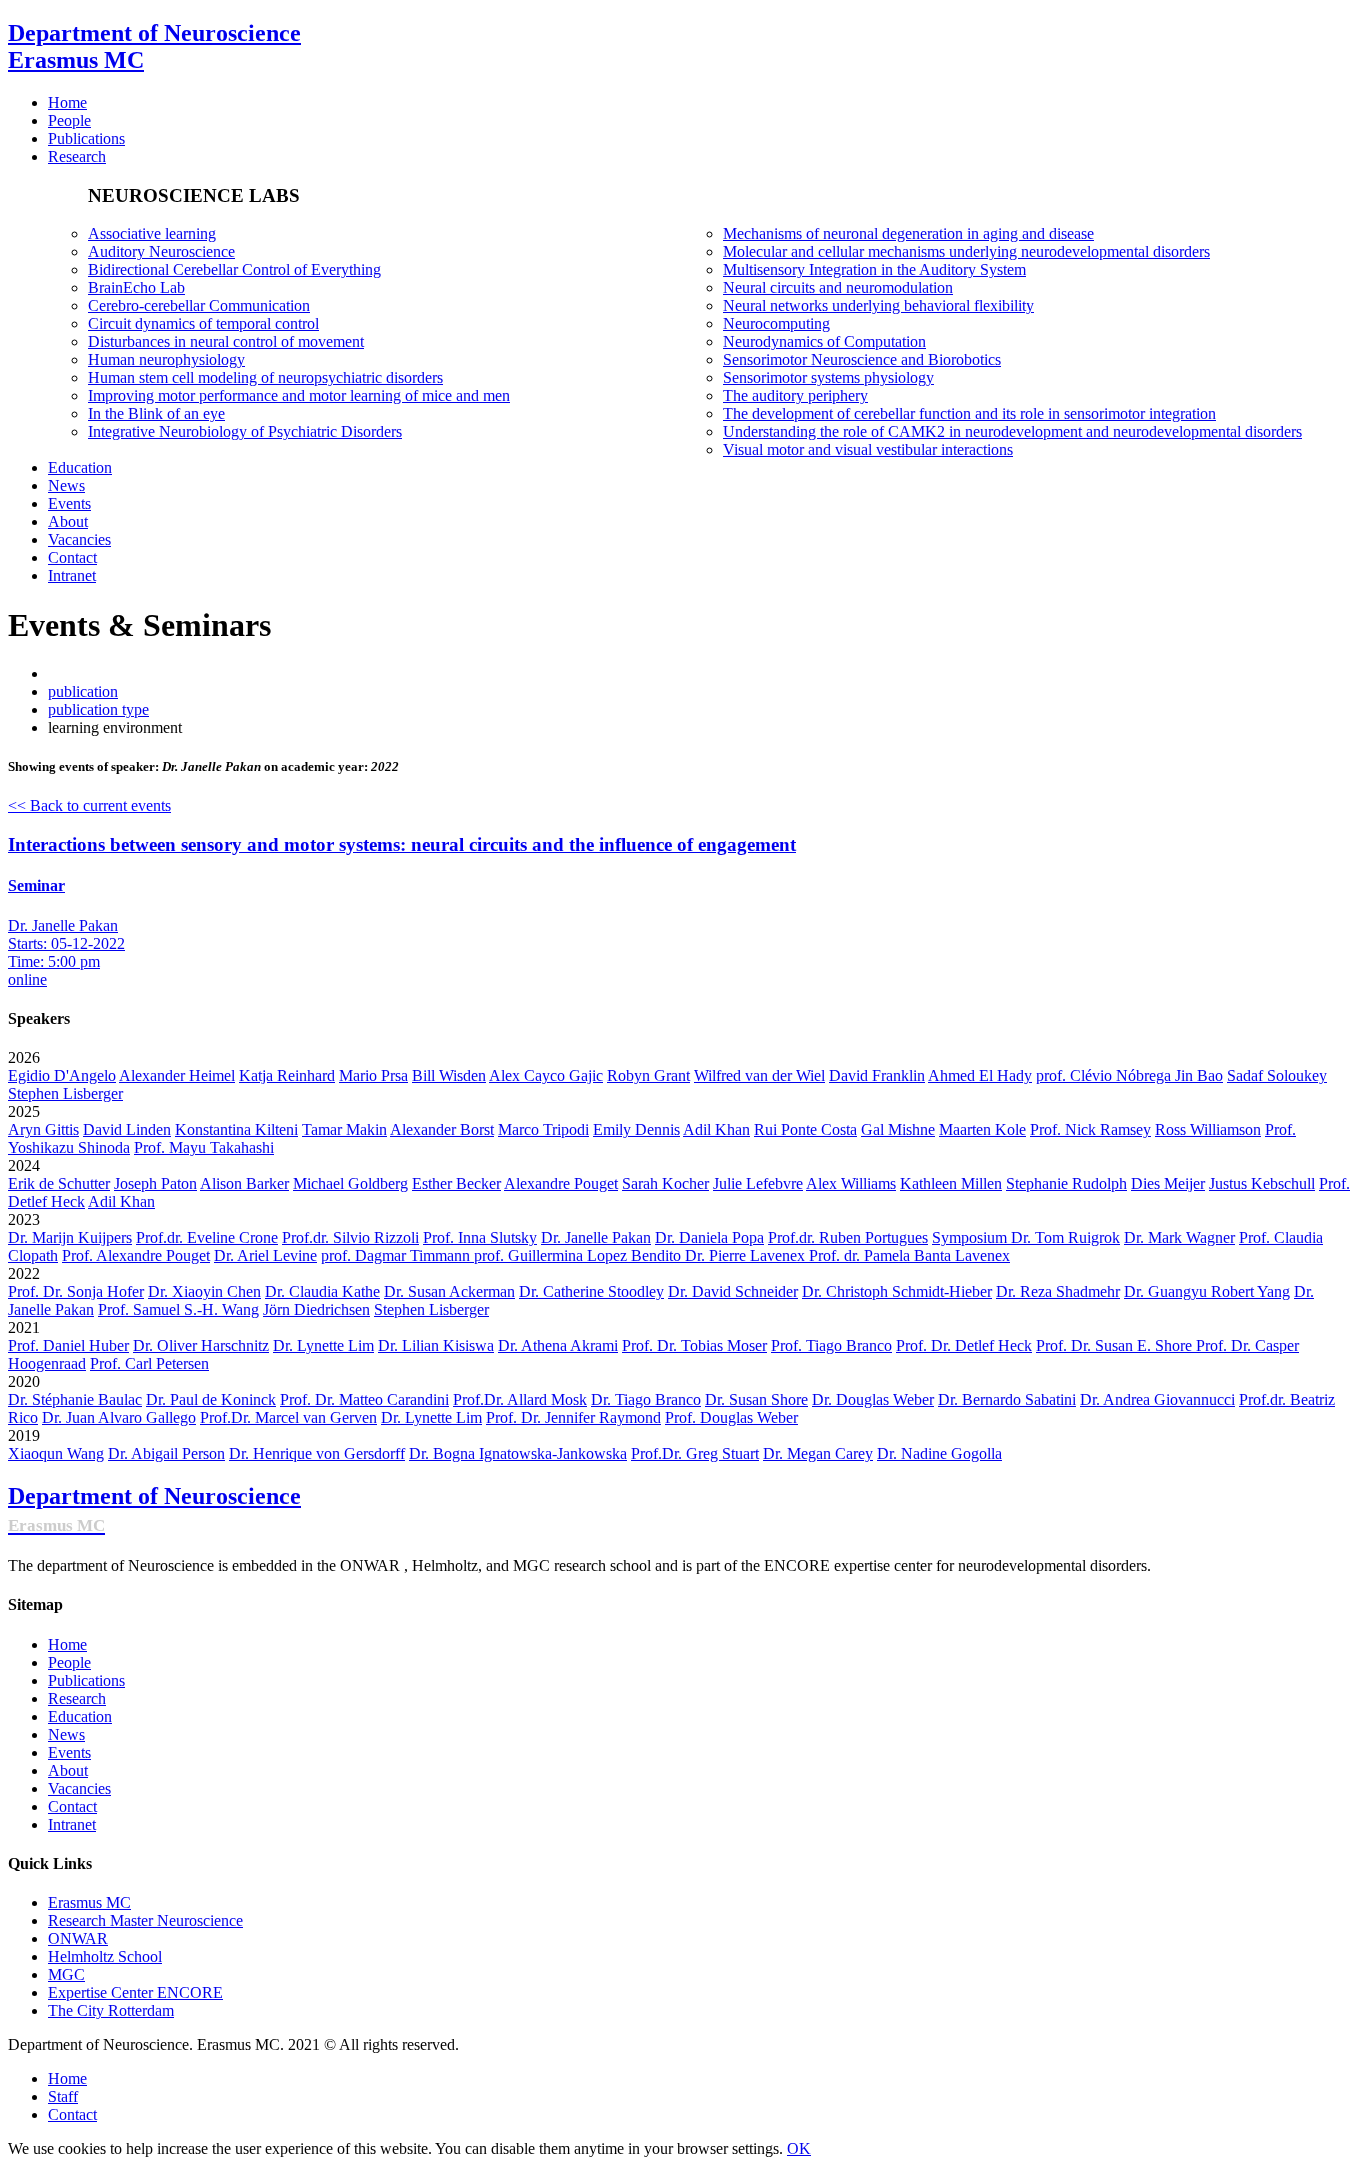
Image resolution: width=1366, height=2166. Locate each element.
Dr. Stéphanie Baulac (75, 1399)
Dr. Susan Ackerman (449, 1291)
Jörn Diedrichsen (316, 1309)
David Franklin (877, 1075)
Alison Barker (244, 1183)
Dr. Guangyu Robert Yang (1207, 1291)
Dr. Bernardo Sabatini (1007, 1399)
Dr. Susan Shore (756, 1399)
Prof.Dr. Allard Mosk (520, 1399)
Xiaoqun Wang (56, 1453)
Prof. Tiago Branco (831, 1345)
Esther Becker (456, 1183)
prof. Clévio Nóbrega (1105, 1075)
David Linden (127, 1129)
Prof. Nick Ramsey (1090, 1129)
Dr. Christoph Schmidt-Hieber (897, 1291)
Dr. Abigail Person (166, 1453)
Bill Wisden (449, 1075)
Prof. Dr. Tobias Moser (694, 1345)
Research (77, 1698)
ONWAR (78, 1938)
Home (67, 1644)
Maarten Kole (982, 1129)
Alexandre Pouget (561, 1183)
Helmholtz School (105, 1956)
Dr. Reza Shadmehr (1058, 1291)
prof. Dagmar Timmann (397, 1255)
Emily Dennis (636, 1129)
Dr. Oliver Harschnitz (201, 1345)
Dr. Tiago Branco (646, 1399)
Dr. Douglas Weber (873, 1399)
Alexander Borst (442, 1129)
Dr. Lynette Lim (323, 1345)
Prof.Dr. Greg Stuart (695, 1453)
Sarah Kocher (665, 1183)
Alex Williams (851, 1183)
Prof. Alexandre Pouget (136, 1255)
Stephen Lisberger (65, 1093)
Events (69, 1752)
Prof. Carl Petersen (149, 1363)
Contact (72, 1806)
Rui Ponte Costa (805, 1129)
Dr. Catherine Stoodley (591, 1291)
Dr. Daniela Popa (709, 1237)
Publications (86, 1680)
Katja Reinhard (287, 1075)
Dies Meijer (1168, 1183)
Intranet (72, 1824)
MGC (66, 1974)
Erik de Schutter (59, 1183)
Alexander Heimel (177, 1075)
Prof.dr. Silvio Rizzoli (350, 1237)
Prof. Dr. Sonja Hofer (76, 1291)
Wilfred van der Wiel (759, 1075)
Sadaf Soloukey (1277, 1075)
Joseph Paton (155, 1183)
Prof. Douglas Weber (731, 1417)
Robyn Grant (648, 1075)
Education (80, 1716)
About (68, 1770)
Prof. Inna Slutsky (480, 1237)
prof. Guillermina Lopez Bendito (579, 1255)
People (69, 1662)
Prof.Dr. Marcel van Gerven (288, 1417)
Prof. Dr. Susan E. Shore (1116, 1345)
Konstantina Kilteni (236, 1129)
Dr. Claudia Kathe (322, 1291)
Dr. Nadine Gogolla (939, 1453)
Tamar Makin (344, 1129)
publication (83, 691)
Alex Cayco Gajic (546, 1075)
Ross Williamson (1208, 1129)
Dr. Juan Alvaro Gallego (119, 1417)
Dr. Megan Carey (818, 1453)
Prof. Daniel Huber (68, 1345)
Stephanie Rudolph (1066, 1183)
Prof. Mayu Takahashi (204, 1147)
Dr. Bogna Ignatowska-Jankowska (518, 1453)
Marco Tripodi (543, 1129)
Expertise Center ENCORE (135, 1992)
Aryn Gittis (43, 1129)
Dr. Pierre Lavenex (747, 1255)
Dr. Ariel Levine (265, 1255)
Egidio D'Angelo (62, 1075)
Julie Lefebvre (758, 1183)
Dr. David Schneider (733, 1291)
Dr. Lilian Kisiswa (436, 1345)
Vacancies (79, 1788)
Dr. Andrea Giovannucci (1157, 1399)
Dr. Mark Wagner (1179, 1237)
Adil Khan (716, 1129)
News (66, 1734)
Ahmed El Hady (980, 1075)
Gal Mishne (898, 1129)
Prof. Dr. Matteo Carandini (364, 1399)
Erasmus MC (89, 1902)
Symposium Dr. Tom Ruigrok (1026, 1237)
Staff (63, 2096)
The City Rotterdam (111, 2010)
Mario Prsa (373, 1075)
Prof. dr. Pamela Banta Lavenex (909, 1255)
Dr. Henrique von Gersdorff (317, 1453)
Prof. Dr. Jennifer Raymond (573, 1417)
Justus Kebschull (1262, 1183)
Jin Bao (1199, 1075)
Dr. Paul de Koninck (211, 1399)
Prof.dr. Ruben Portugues (848, 1237)
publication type (98, 709)
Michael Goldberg (350, 1183)
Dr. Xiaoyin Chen (204, 1291)
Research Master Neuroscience (145, 1920)
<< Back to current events (89, 805)
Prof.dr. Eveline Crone (207, 1237)
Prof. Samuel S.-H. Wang (178, 1309)
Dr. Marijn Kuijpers (70, 1237)
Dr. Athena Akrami (558, 1345)
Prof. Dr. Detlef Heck (964, 1345)
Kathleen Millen (951, 1183)
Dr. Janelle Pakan (596, 1237)
